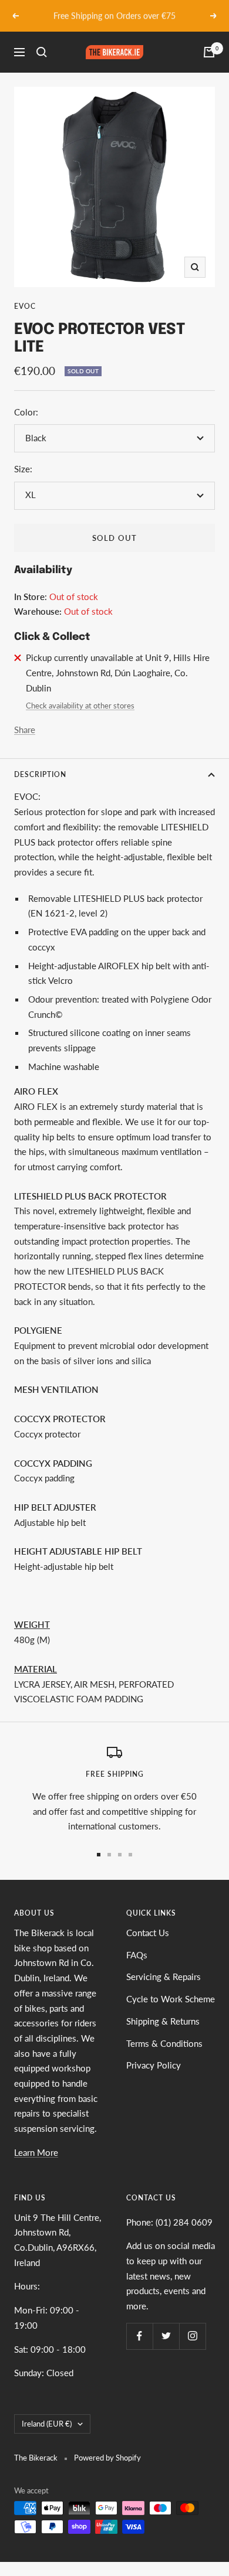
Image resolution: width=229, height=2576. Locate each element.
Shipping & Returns (163, 2021)
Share (25, 730)
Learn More (36, 2152)
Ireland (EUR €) (47, 2424)
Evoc (25, 306)
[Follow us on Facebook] (139, 2336)
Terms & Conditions (164, 2043)
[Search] (42, 52)
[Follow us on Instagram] (192, 2336)
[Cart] (209, 52)
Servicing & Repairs (164, 1977)
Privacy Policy (154, 2065)
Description (40, 774)
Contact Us (148, 1933)
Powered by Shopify (107, 2458)
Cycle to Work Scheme (171, 1999)
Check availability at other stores (80, 706)
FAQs (137, 1955)
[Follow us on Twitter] (166, 2336)
